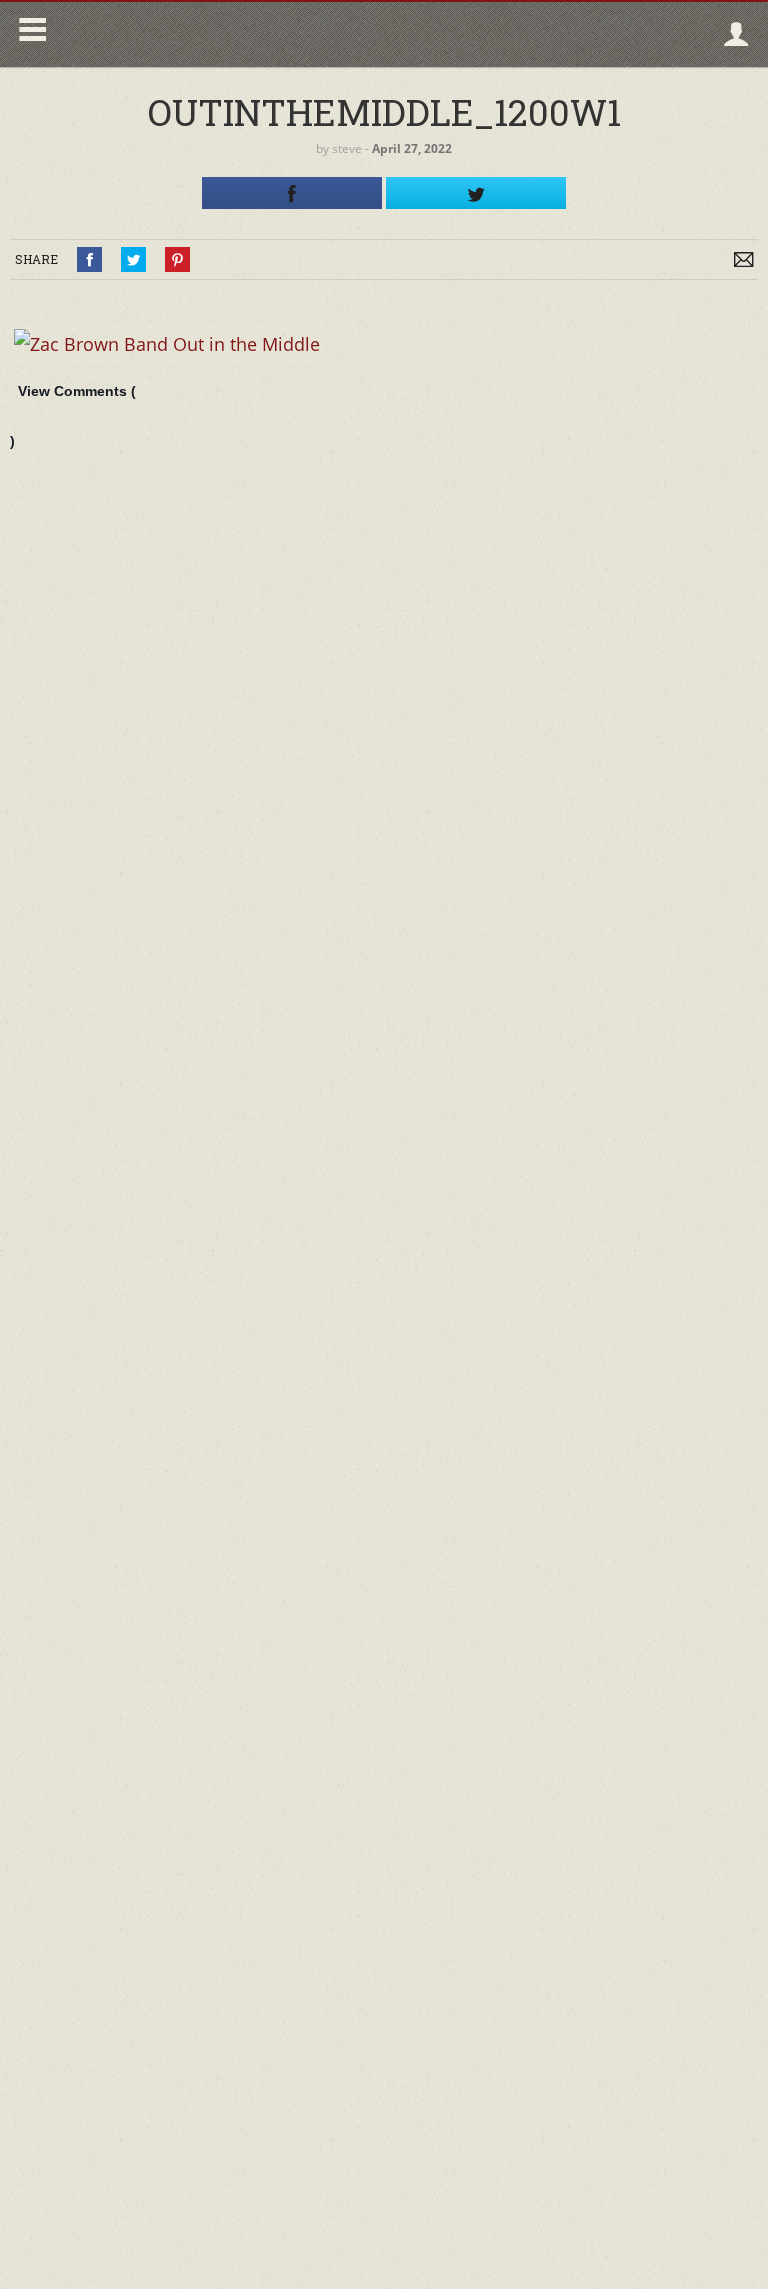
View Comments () (73, 416)
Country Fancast (226, 34)
